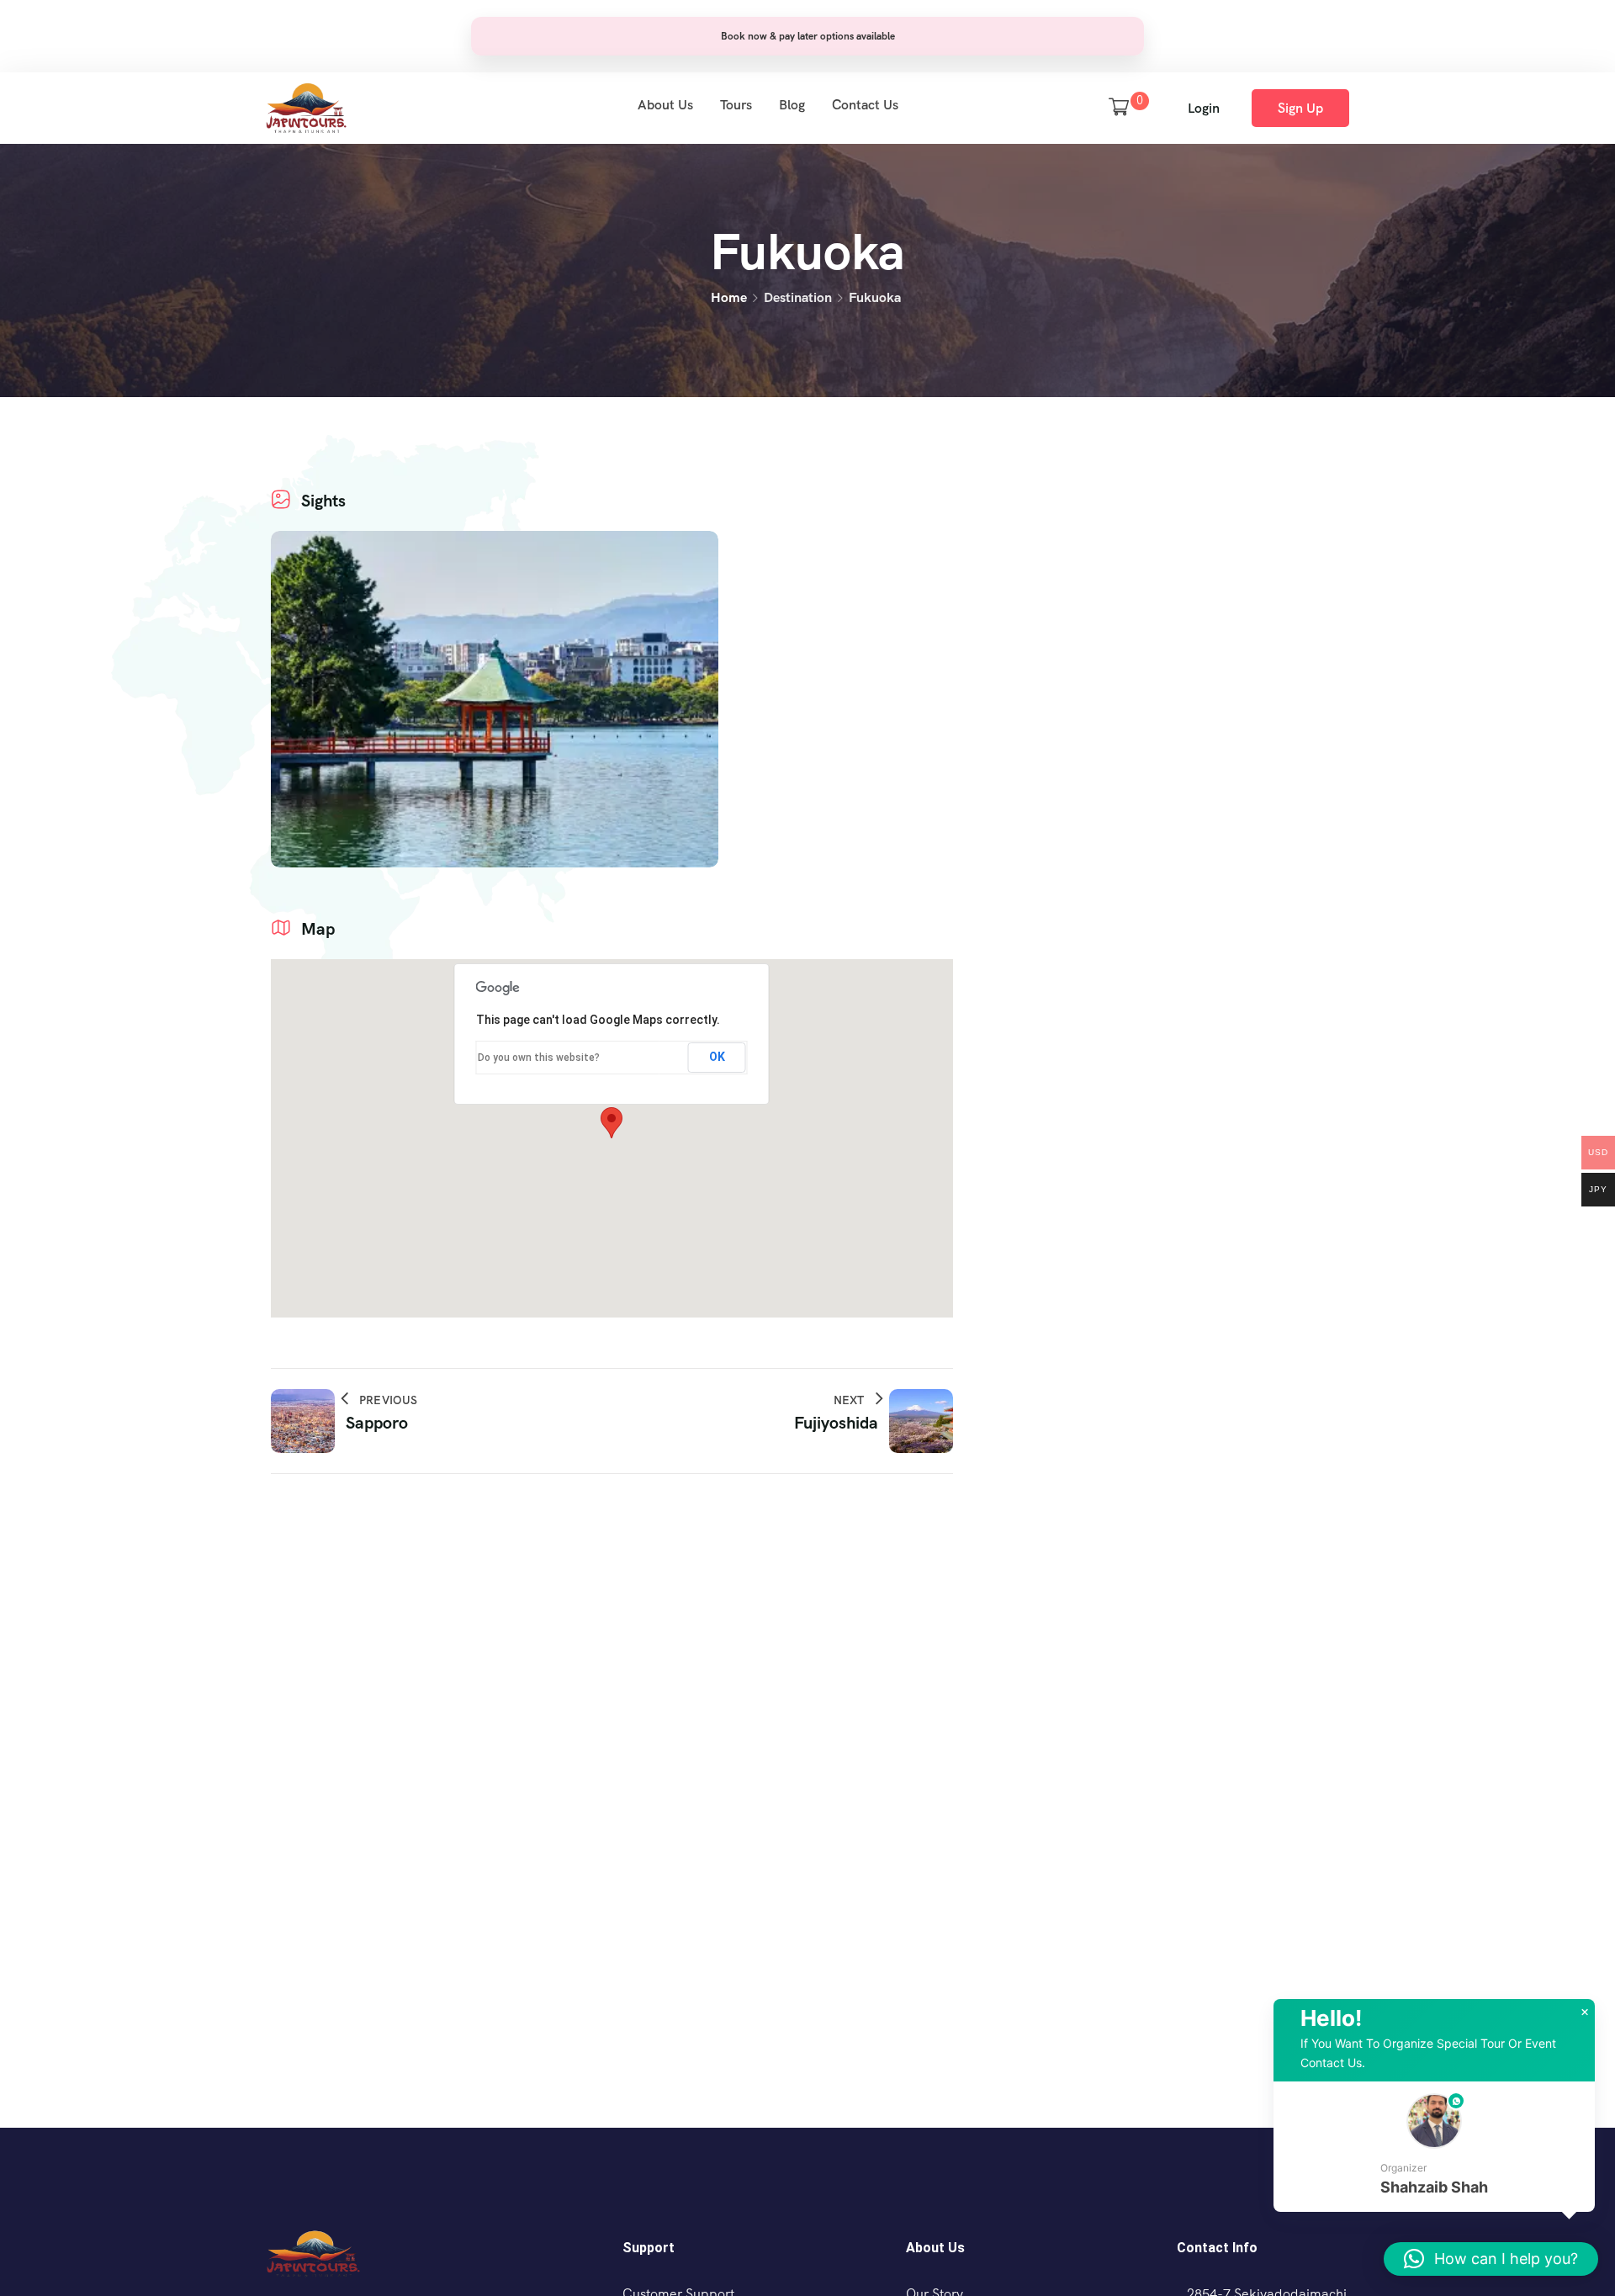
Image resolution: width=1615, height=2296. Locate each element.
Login (1204, 108)
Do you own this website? (539, 1058)
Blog (792, 105)
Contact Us (865, 105)
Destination (798, 297)
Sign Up (1300, 108)
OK (717, 1057)
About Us (665, 105)
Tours (736, 105)
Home (729, 297)
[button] (1434, 2147)
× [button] (1585, 2012)
